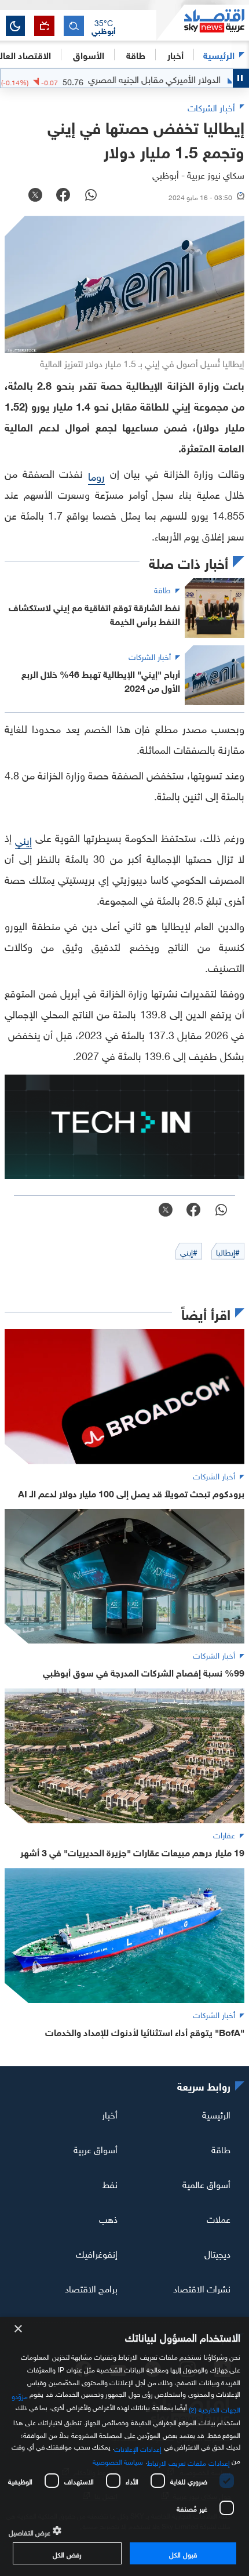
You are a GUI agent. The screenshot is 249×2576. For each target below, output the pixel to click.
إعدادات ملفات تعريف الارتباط (188, 2462)
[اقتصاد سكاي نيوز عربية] (203, 23)
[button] (104, 26)
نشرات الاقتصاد (202, 2287)
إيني (23, 839)
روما (96, 475)
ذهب (108, 2218)
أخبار (110, 2114)
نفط (110, 2183)
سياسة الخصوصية (118, 2461)
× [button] (19, 2329)
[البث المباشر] (44, 26)
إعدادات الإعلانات (138, 2448)
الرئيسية (219, 54)
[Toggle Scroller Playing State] (241, 78)
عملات (219, 2218)
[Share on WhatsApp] (91, 196)
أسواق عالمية (206, 2183)
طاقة (221, 2149)
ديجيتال (217, 2253)
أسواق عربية (96, 2149)
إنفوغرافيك (97, 2253)
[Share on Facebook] (63, 196)
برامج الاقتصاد (91, 2287)
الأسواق (89, 54)
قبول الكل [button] (183, 2553)
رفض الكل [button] (67, 2553)
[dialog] (124, 2446)
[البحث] (74, 26)
